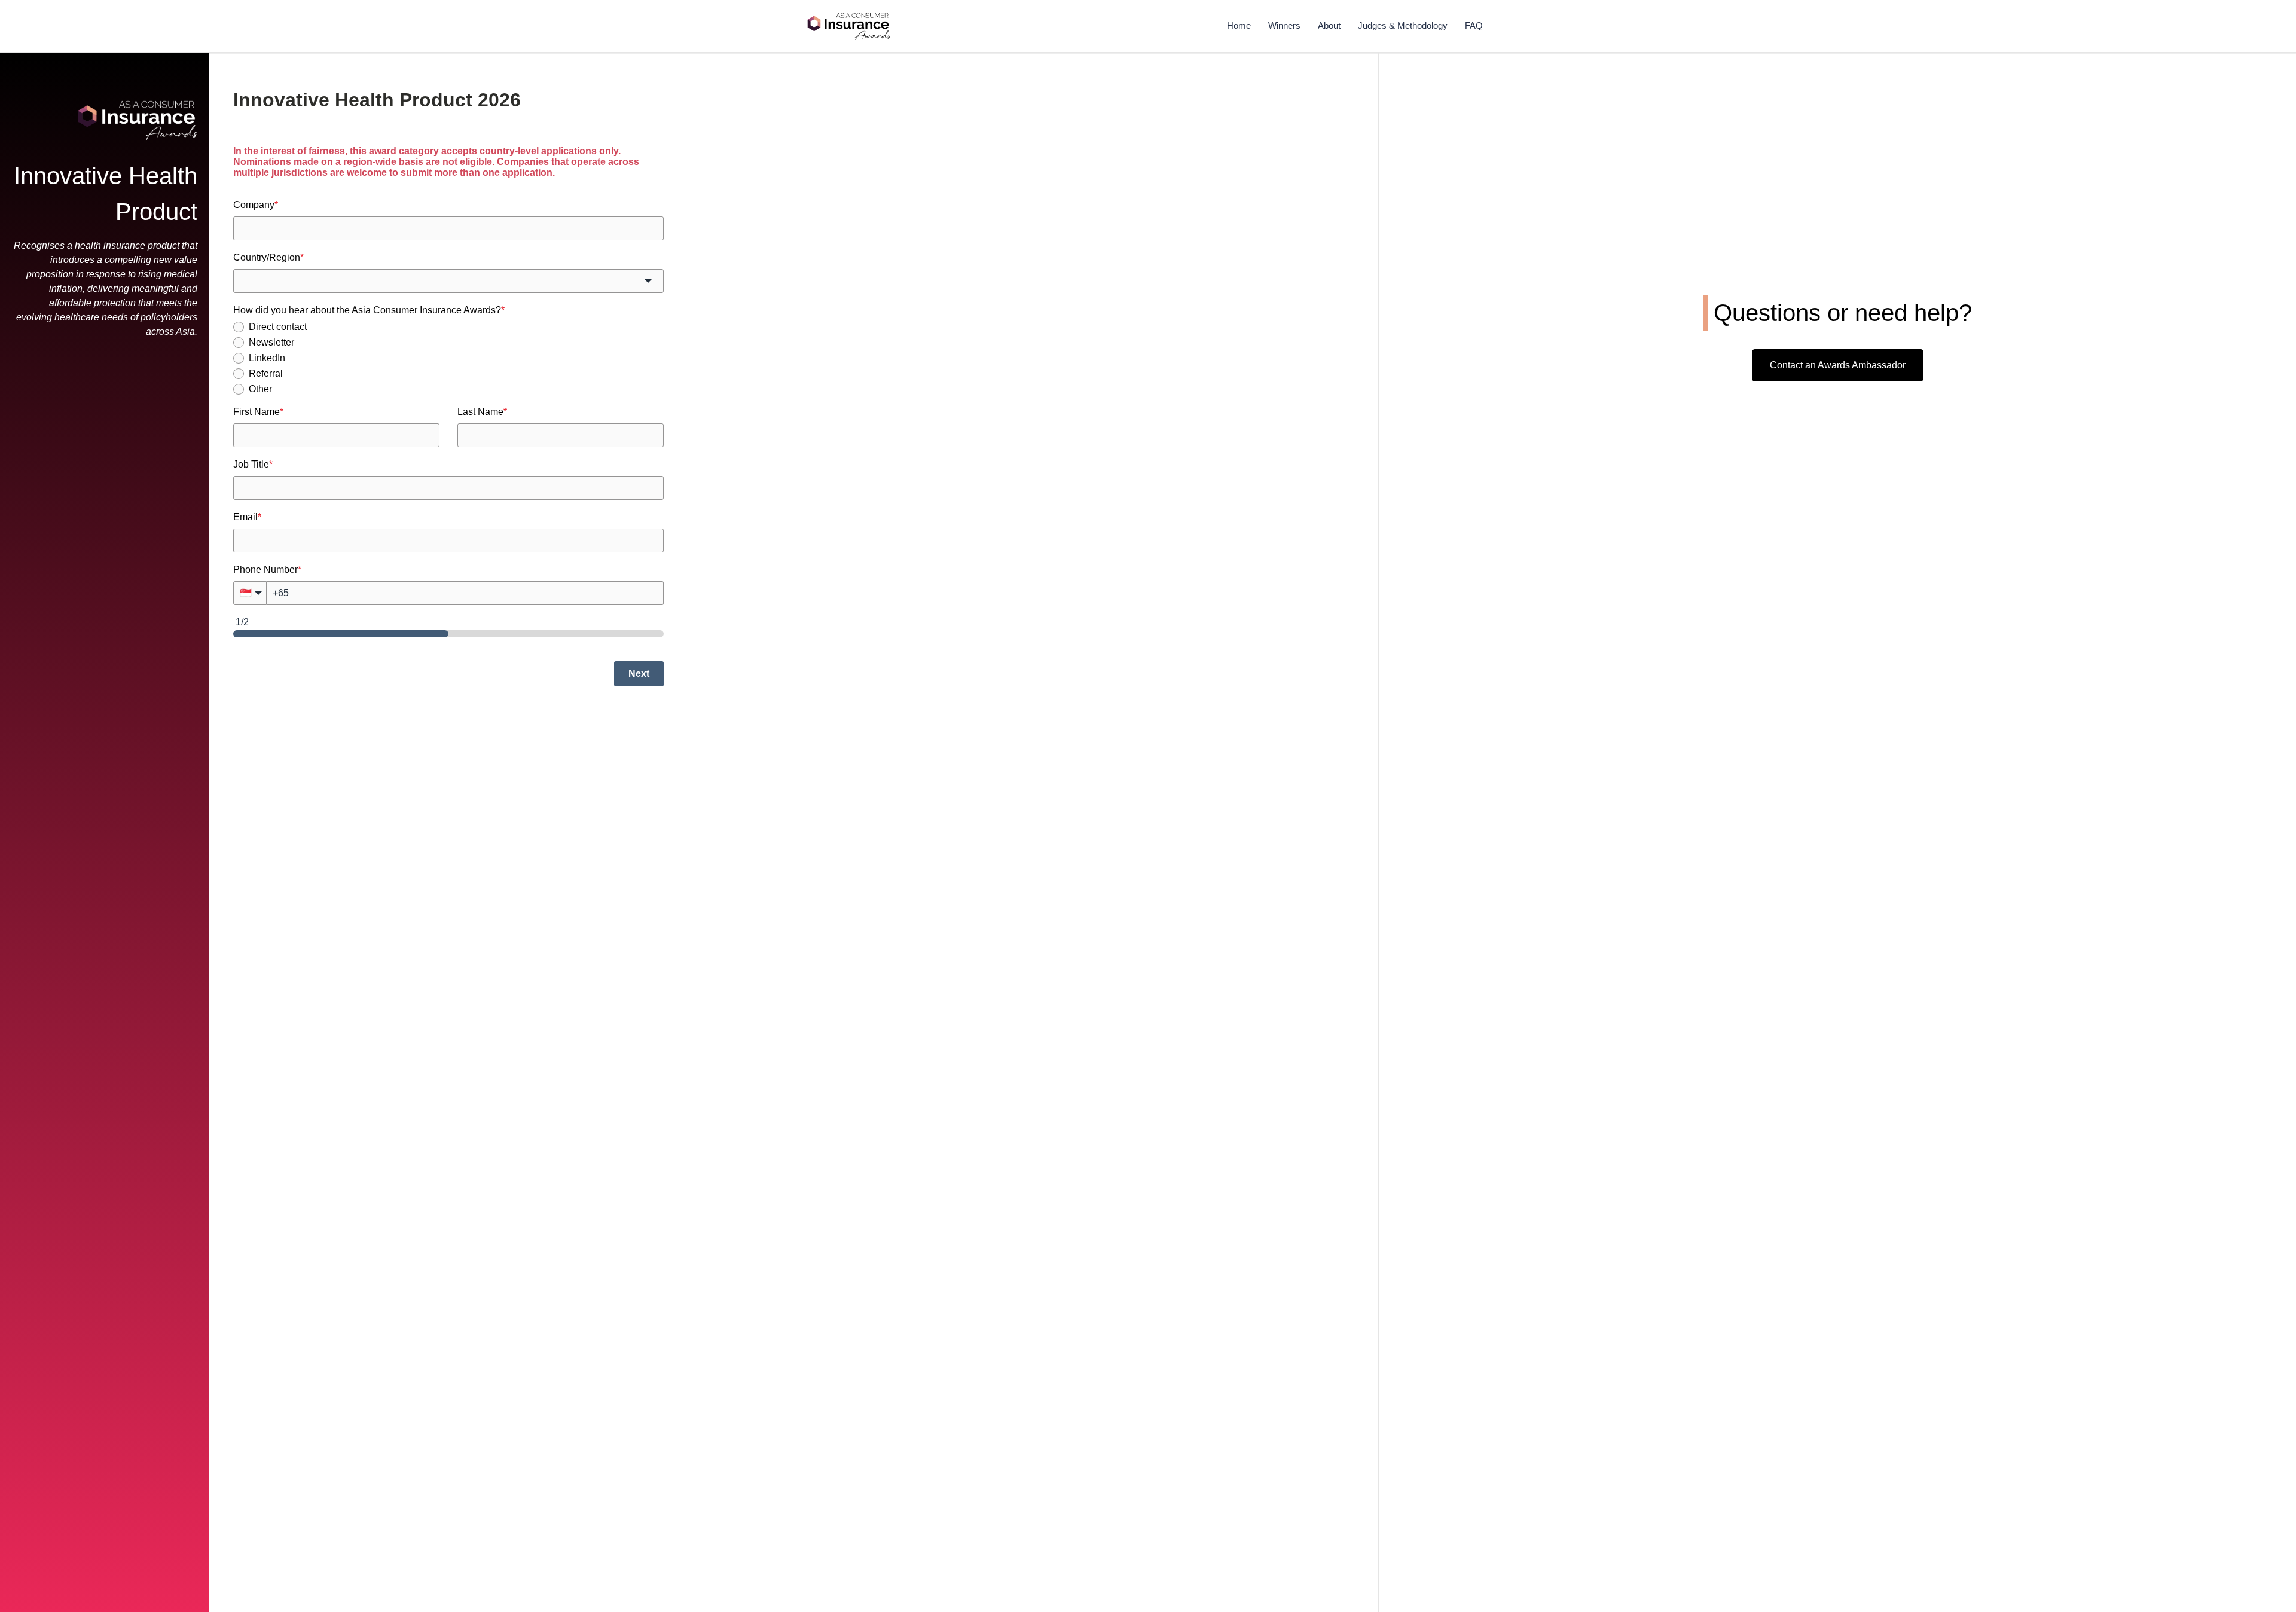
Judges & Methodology (1403, 25)
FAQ (1474, 25)
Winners (1284, 25)
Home (1239, 25)
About (1329, 25)
